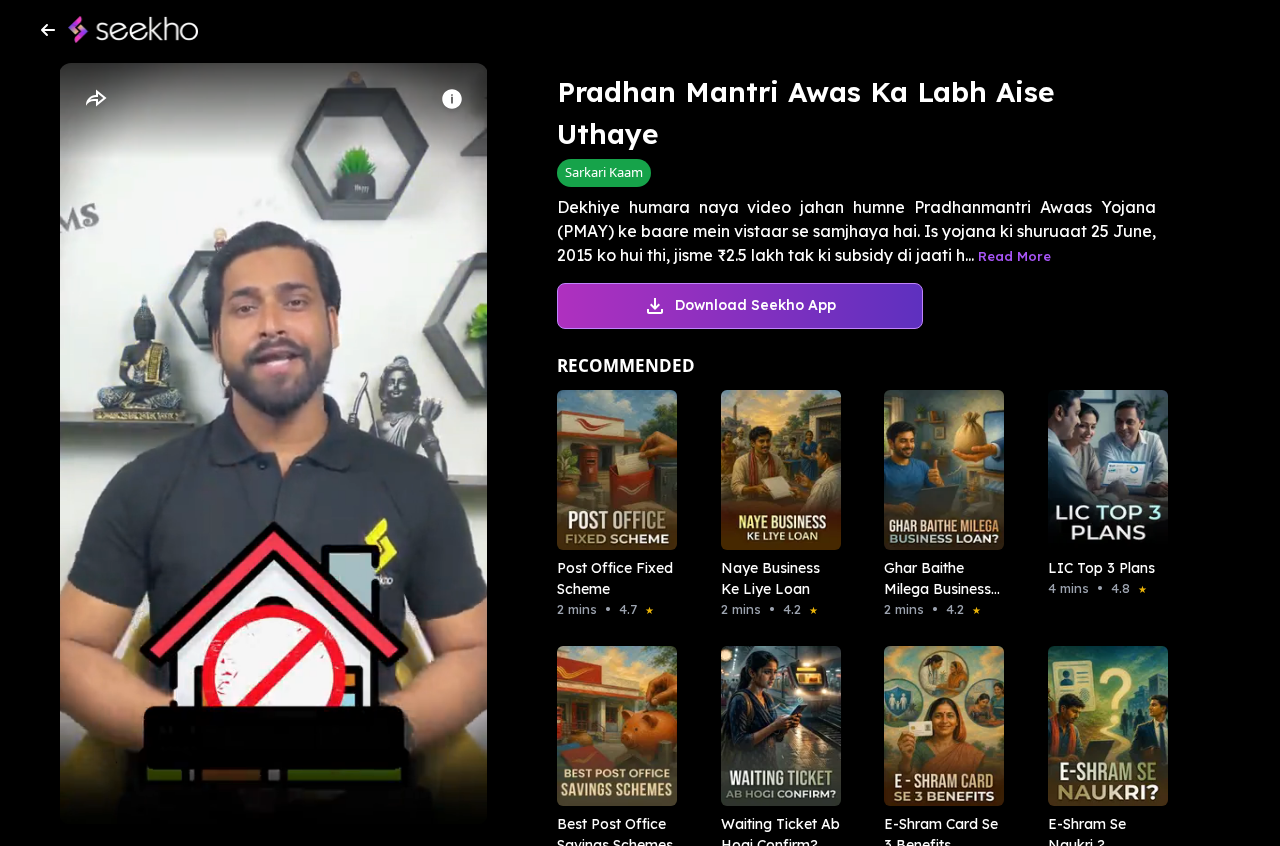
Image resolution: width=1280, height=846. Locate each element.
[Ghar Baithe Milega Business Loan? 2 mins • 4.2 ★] (938, 470)
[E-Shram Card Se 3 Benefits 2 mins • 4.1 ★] (938, 726)
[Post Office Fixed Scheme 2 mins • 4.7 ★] (611, 470)
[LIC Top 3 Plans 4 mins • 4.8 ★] (1102, 470)
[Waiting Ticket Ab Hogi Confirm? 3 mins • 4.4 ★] (775, 726)
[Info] (452, 99)
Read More (1014, 256)
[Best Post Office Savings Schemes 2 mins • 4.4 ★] (611, 726)
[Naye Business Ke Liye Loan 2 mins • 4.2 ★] (775, 470)
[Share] (95, 99)
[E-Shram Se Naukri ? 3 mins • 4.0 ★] (1102, 726)
